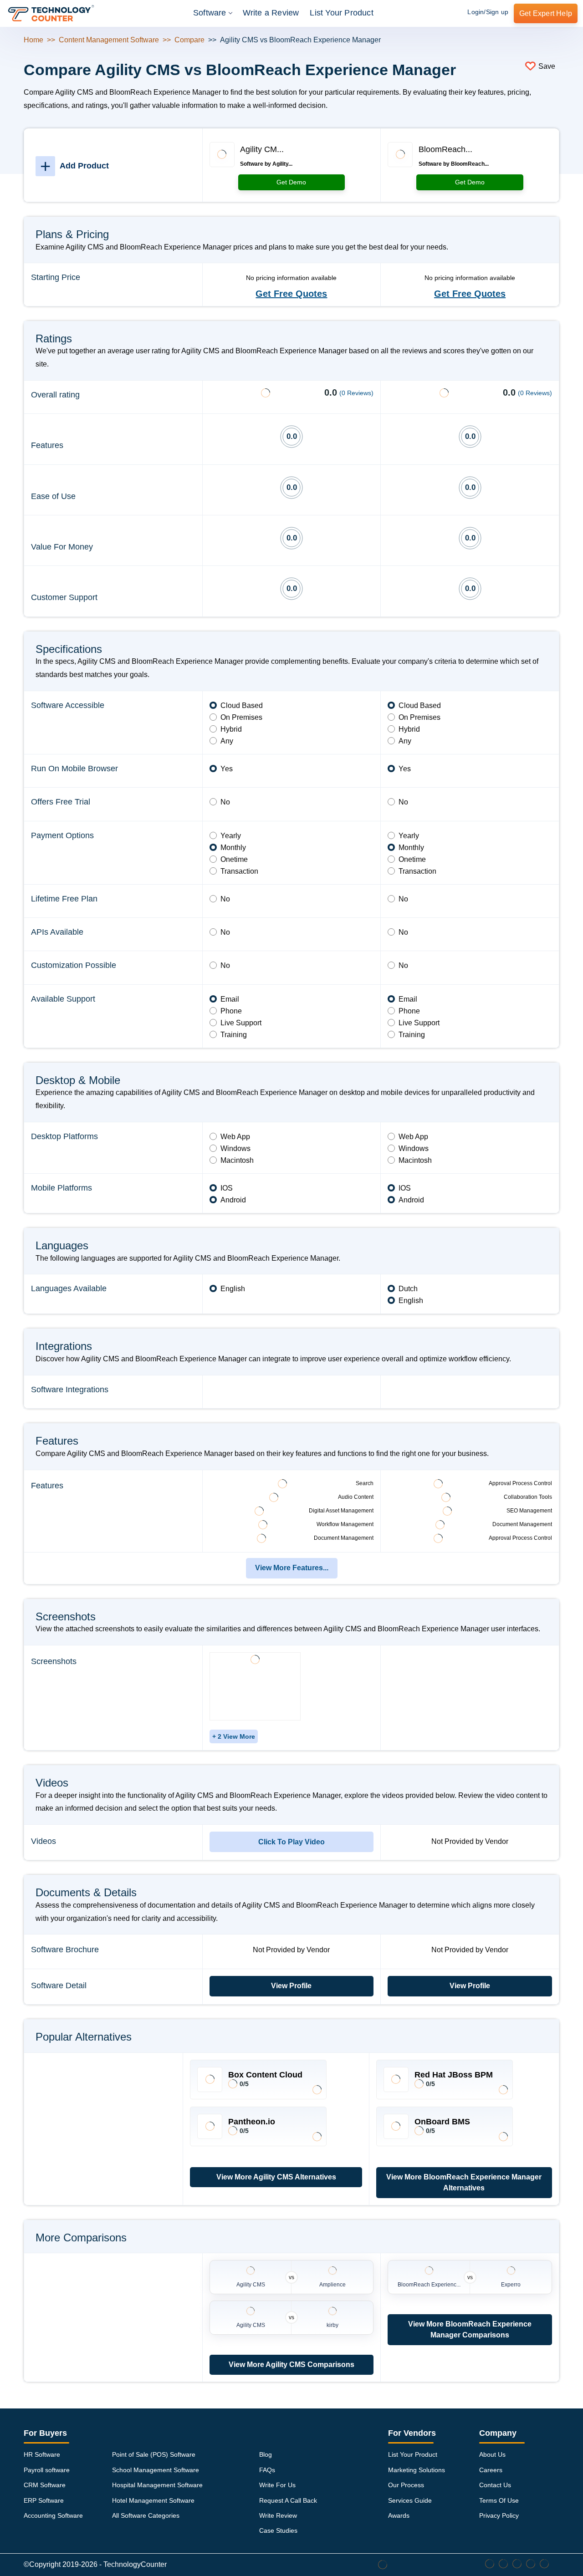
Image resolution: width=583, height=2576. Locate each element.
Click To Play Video (291, 1842)
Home (33, 40)
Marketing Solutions (417, 2470)
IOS (227, 1188)
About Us (492, 2454)
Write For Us (277, 2485)
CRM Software (45, 2485)
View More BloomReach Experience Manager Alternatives (464, 2182)
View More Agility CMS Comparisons (291, 2365)
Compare (189, 40)
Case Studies (278, 2530)
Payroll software (47, 2470)
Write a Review (271, 13)
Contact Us (495, 2485)
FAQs (267, 2470)
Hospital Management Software (157, 2485)
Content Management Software (109, 40)
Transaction (239, 871)
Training (234, 1035)
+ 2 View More (234, 1736)
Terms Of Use (499, 2500)
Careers (491, 2470)
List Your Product (341, 13)
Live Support (241, 1023)
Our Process (406, 2485)
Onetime (234, 859)
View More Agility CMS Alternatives (276, 2177)
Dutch (408, 1289)
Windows (235, 1148)
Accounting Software (53, 2515)
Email (230, 999)
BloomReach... (445, 149)
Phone (231, 1011)
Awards (399, 2515)
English (233, 1289)
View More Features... (292, 1568)
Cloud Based (242, 705)
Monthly (233, 848)
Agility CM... (262, 149)
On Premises (241, 717)
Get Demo (291, 182)
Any (227, 741)
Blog (266, 2454)
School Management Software (156, 2470)
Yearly (231, 836)
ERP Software (44, 2500)
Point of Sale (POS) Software (154, 2454)
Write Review (278, 2515)
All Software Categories (146, 2515)
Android (233, 1200)
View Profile (291, 1986)
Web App (235, 1137)
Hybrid (231, 729)
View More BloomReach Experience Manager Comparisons (470, 2329)
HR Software (42, 2454)
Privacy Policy (499, 2515)
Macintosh (237, 1160)
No (225, 802)
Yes (227, 769)
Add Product (74, 166)
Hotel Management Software (153, 2500)
